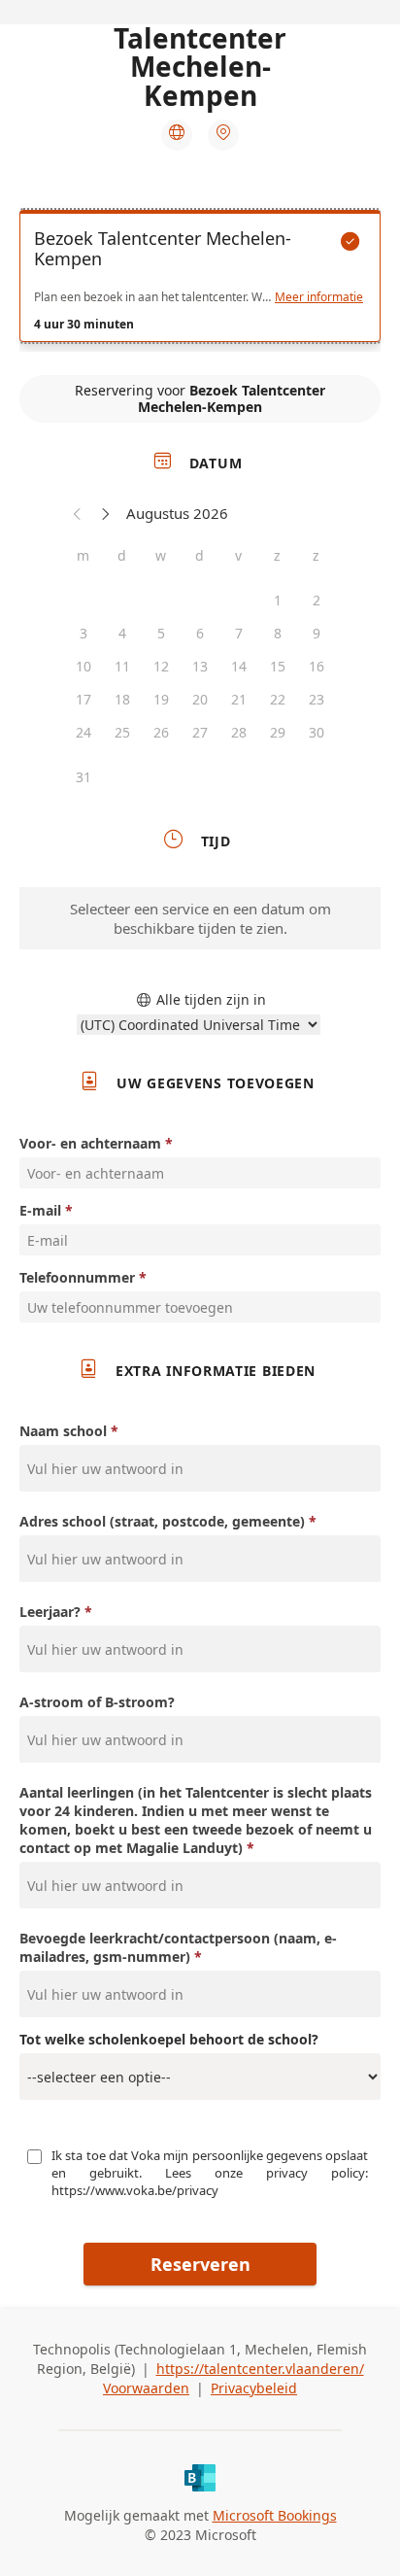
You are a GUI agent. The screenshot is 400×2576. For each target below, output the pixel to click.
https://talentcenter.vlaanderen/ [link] (260, 2369)
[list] (200, 281)
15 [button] (278, 666)
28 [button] (239, 732)
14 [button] (239, 666)
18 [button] (122, 699)
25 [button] (122, 732)
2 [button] (317, 600)
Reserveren (200, 2264)
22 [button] (278, 699)
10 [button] (83, 666)
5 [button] (161, 633)
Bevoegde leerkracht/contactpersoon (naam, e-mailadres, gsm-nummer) (178, 1947)
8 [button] (278, 633)
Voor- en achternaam (90, 1143)
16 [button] (317, 666)
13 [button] (200, 666)
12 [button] (161, 666)
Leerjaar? (50, 1612)
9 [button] (317, 633)
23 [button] (317, 699)
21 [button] (239, 699)
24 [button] (83, 732)
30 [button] (317, 732)
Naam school (63, 1431)
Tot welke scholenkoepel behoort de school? (169, 2039)
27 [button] (200, 732)
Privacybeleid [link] (254, 2388)
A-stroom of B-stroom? (97, 1702)
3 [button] (83, 633)
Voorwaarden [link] (146, 2388)
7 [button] (239, 633)
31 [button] (83, 777)
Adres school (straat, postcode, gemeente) (162, 1521)
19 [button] (161, 699)
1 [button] (278, 600)
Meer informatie (319, 297)
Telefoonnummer (77, 1277)
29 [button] (278, 732)
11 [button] (122, 666)
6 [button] (200, 633)
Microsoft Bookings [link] (275, 2515)
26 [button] (161, 732)
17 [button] (83, 699)
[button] (78, 513)
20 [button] (200, 699)
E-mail (40, 1210)
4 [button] (122, 633)
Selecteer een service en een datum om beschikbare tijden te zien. (200, 918)
